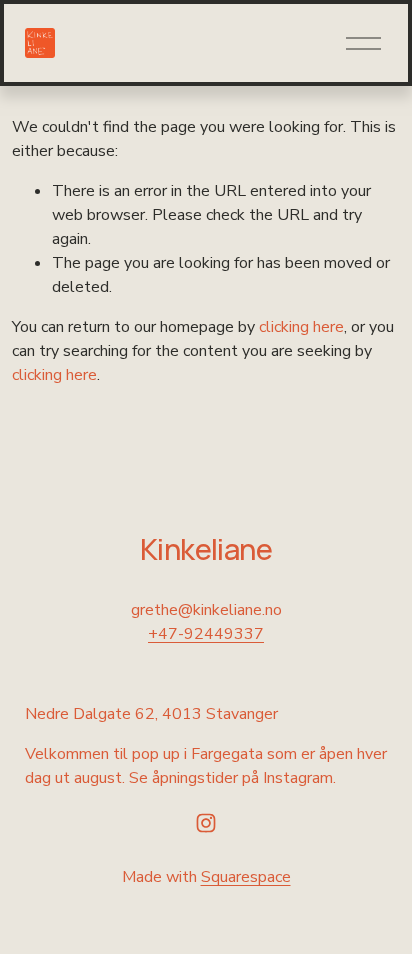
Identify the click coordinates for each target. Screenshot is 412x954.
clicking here (301, 327)
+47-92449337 (206, 634)
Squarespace (246, 877)
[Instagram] (206, 823)
